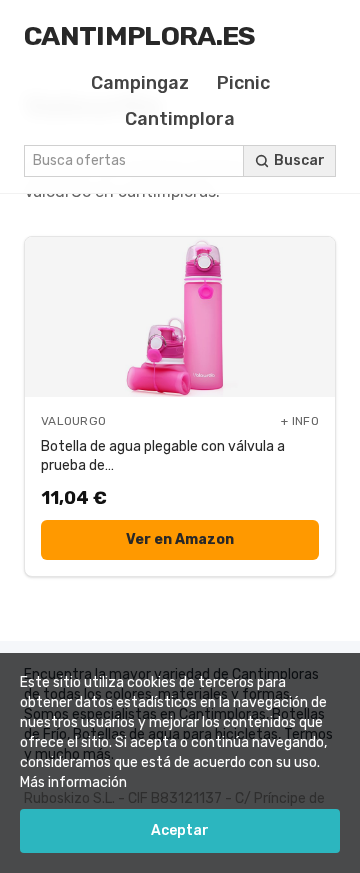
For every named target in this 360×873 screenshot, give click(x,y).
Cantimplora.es (140, 36)
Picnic (243, 83)
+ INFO (300, 421)
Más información (73, 782)
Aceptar (180, 830)
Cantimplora (180, 119)
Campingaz (140, 83)
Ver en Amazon (180, 539)
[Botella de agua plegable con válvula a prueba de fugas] (180, 317)
